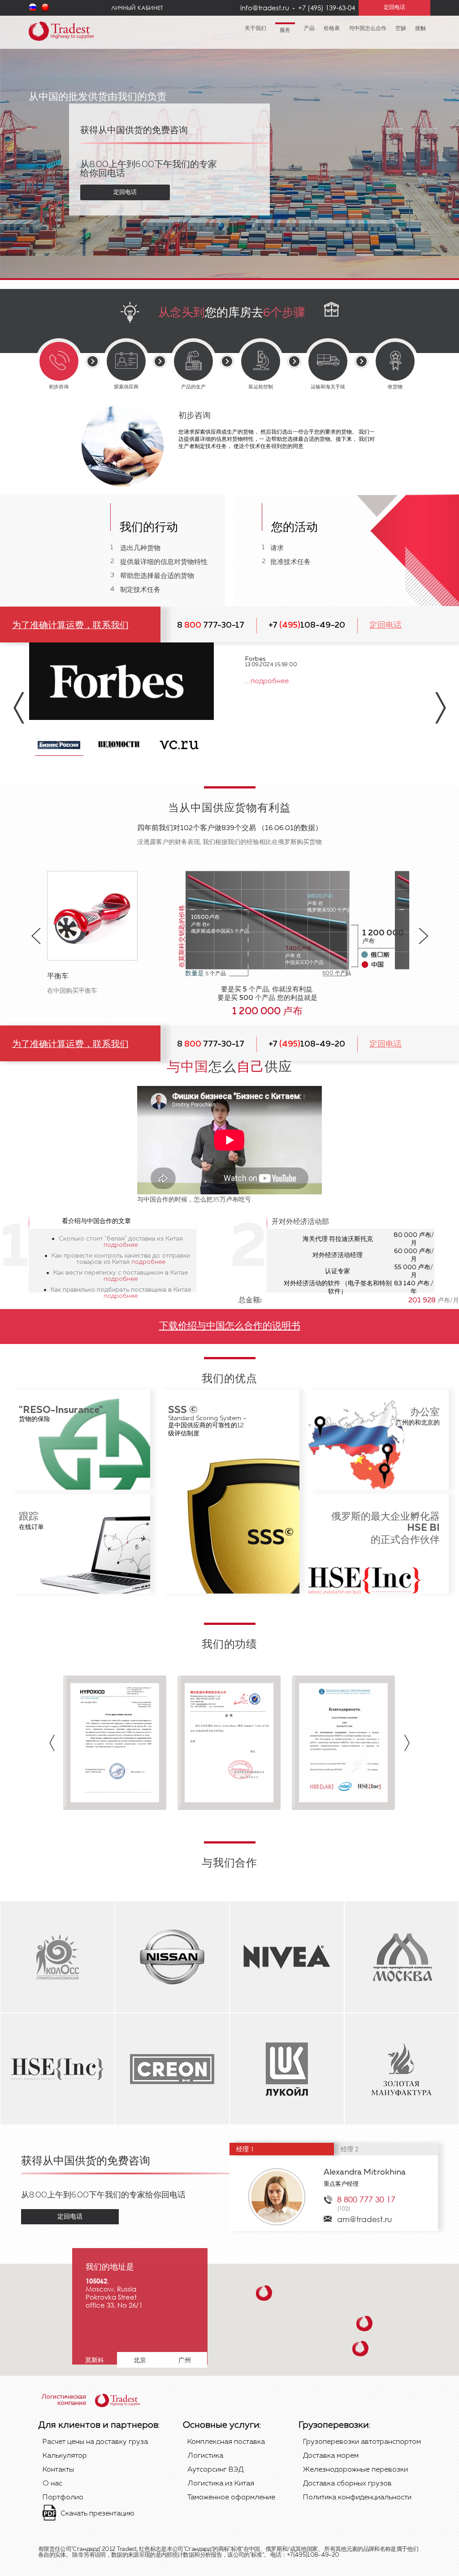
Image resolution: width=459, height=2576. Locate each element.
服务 (285, 30)
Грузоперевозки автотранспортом (362, 2442)
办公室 (425, 1413)
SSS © (183, 1410)
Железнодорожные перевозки (355, 2470)
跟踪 (29, 1517)
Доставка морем (331, 2456)
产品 (309, 29)
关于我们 (255, 29)
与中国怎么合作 (368, 29)
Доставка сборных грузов (347, 2484)
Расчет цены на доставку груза (95, 2442)
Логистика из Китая (221, 2484)
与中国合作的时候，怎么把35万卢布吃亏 (194, 1200)
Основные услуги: (222, 2425)
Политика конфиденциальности (357, 2498)
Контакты (58, 2470)
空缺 (401, 29)
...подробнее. (268, 681)
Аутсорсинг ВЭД (215, 2470)
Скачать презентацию (97, 2514)
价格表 (332, 29)
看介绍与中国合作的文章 (96, 1221)
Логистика (205, 2456)
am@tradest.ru (364, 2219)
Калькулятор (65, 2456)
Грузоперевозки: (334, 2425)
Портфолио (63, 2498)
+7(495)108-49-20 (313, 2555)
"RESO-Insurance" (61, 1410)
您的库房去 (232, 313)
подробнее (121, 1245)
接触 (420, 29)
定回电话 (125, 192)
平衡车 (58, 977)
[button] (264, 2293)
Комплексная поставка (226, 2442)
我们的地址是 (110, 2267)
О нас (52, 2484)
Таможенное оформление (231, 2498)
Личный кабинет (137, 8)
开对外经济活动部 (300, 1222)
